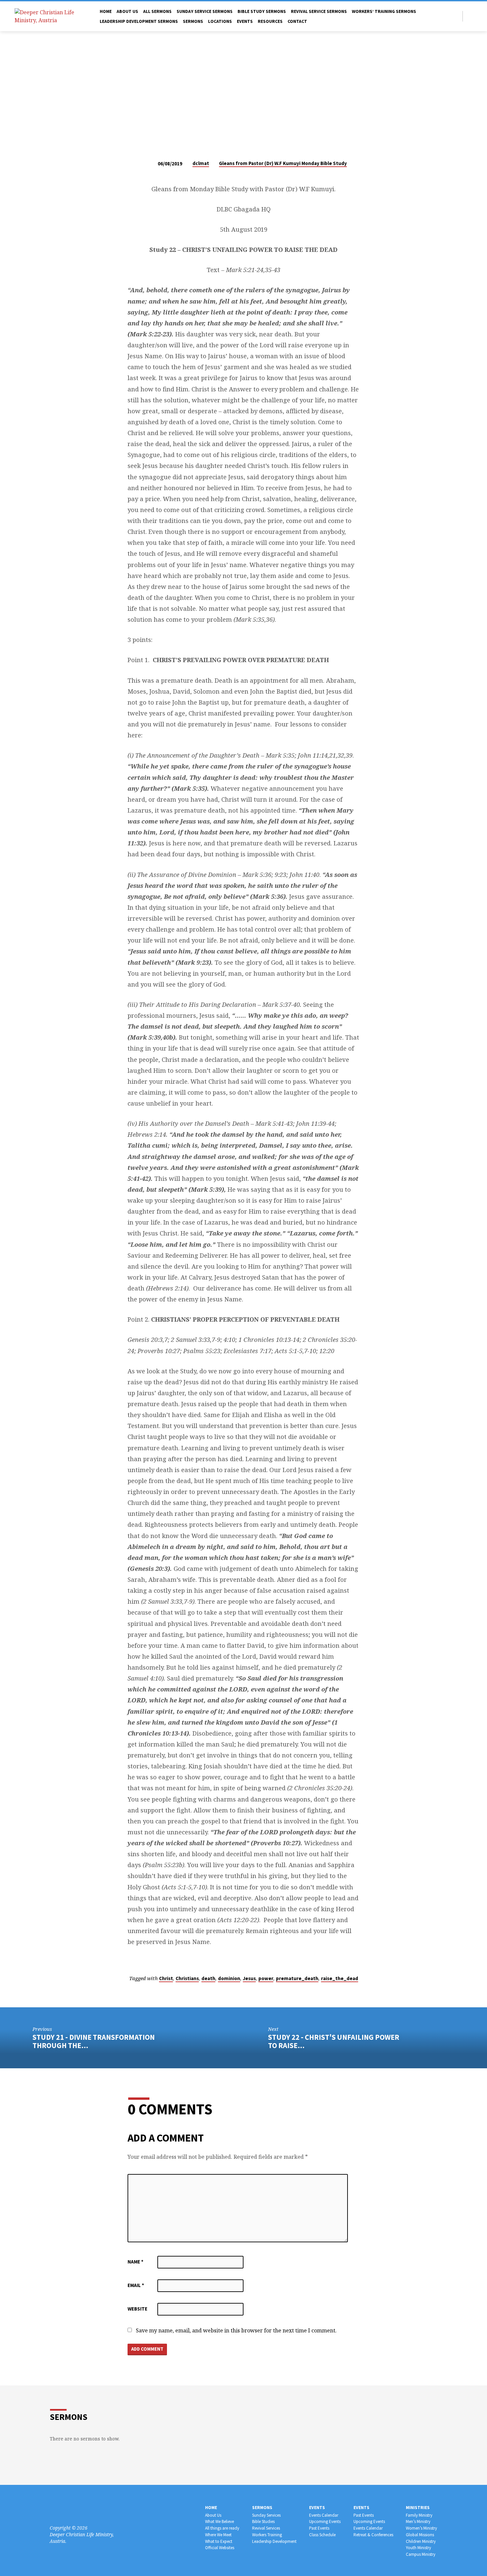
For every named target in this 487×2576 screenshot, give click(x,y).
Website (137, 2309)
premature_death (297, 1978)
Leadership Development (274, 2541)
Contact (297, 21)
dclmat (201, 163)
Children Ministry (421, 2541)
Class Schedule (322, 2535)
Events (245, 21)
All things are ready (222, 2528)
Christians (187, 1978)
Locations (220, 21)
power (266, 1978)
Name (135, 2262)
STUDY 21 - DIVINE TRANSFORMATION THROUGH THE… (94, 2041)
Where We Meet (218, 2535)
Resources (270, 21)
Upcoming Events (325, 2521)
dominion (229, 1978)
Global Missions (420, 2535)
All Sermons (157, 11)
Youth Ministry (418, 2548)
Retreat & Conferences (373, 2535)
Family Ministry (419, 2515)
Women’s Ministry (421, 2528)
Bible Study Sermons (262, 11)
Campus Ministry (421, 2554)
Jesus (249, 1978)
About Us (213, 2515)
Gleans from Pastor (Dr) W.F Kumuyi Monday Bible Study (283, 163)
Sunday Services (266, 2515)
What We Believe (219, 2521)
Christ (166, 1978)
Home (106, 11)
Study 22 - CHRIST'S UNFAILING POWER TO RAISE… (334, 2041)
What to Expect (219, 2541)
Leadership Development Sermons (139, 21)
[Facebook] (470, 16)
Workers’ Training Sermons (384, 11)
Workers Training (267, 2535)
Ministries (418, 2508)
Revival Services (266, 2528)
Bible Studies (263, 2521)
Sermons (193, 21)
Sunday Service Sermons (205, 11)
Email (136, 2285)
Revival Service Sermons (319, 11)
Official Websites (220, 2548)
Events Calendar (324, 2515)
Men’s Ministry (418, 2521)
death (208, 1978)
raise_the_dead (340, 1978)
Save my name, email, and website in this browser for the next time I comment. (236, 2330)
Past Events (319, 2528)
